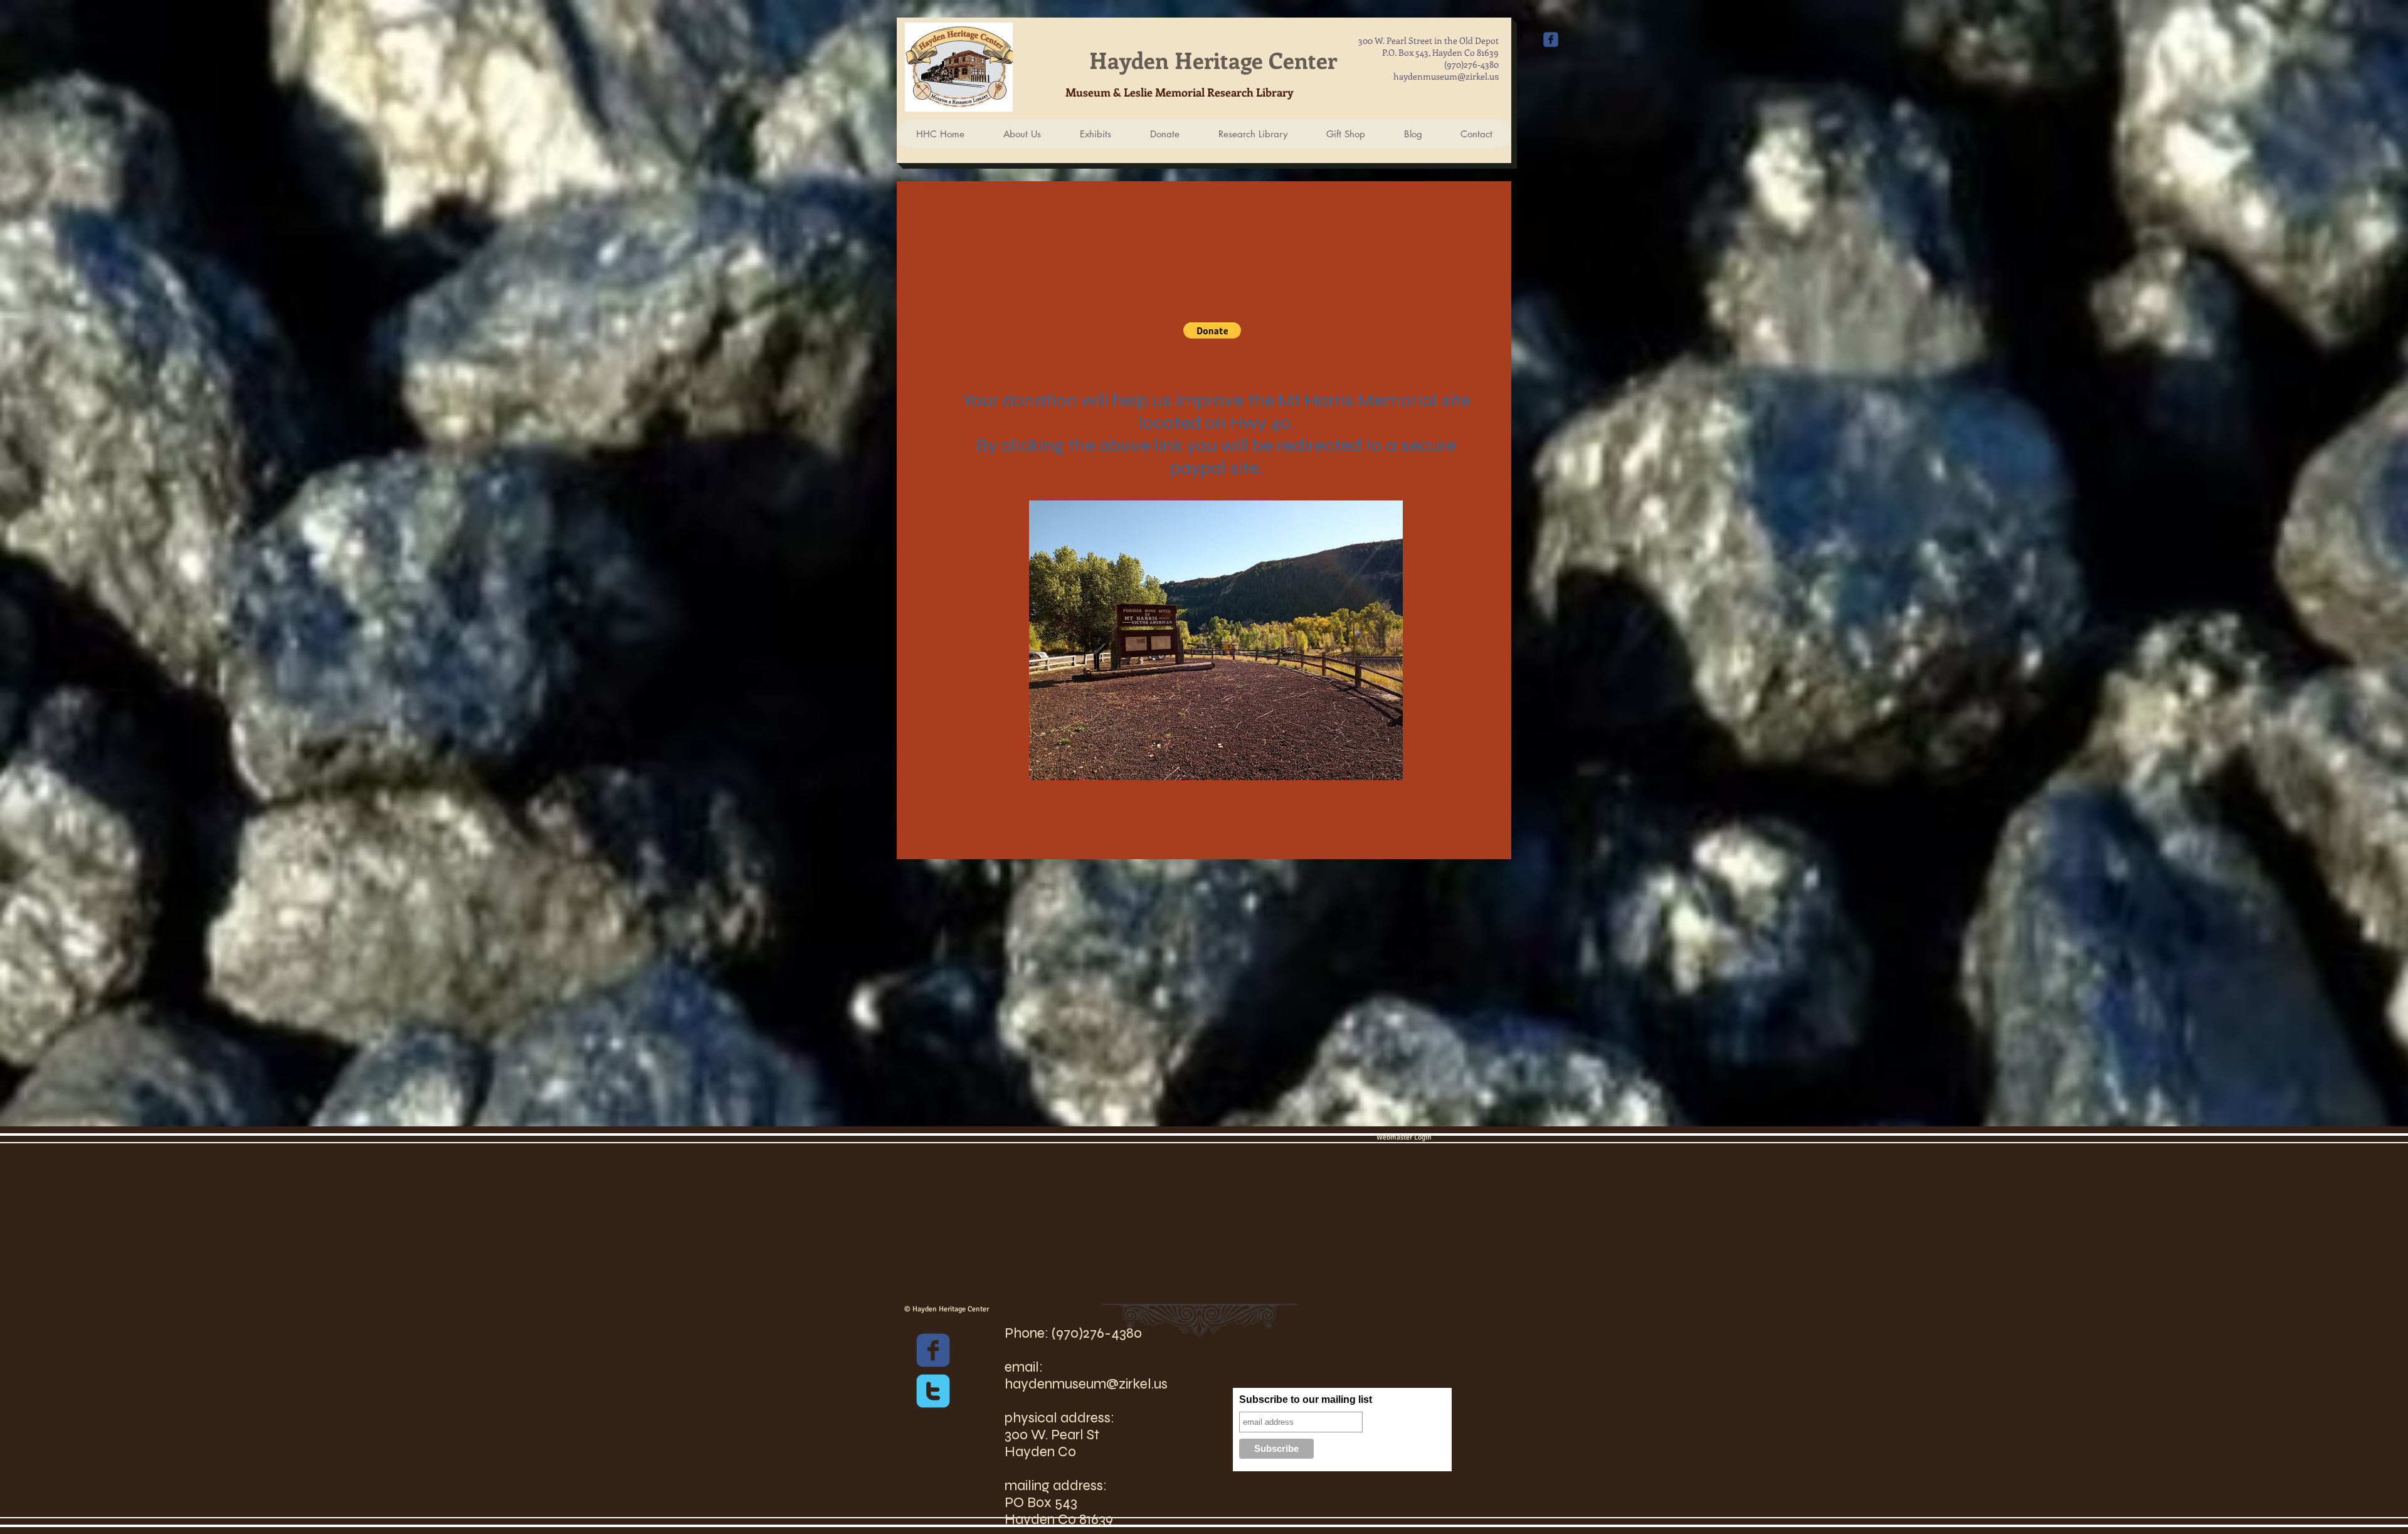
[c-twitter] (933, 1391)
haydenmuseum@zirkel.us (1086, 1384)
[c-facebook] (933, 1350)
